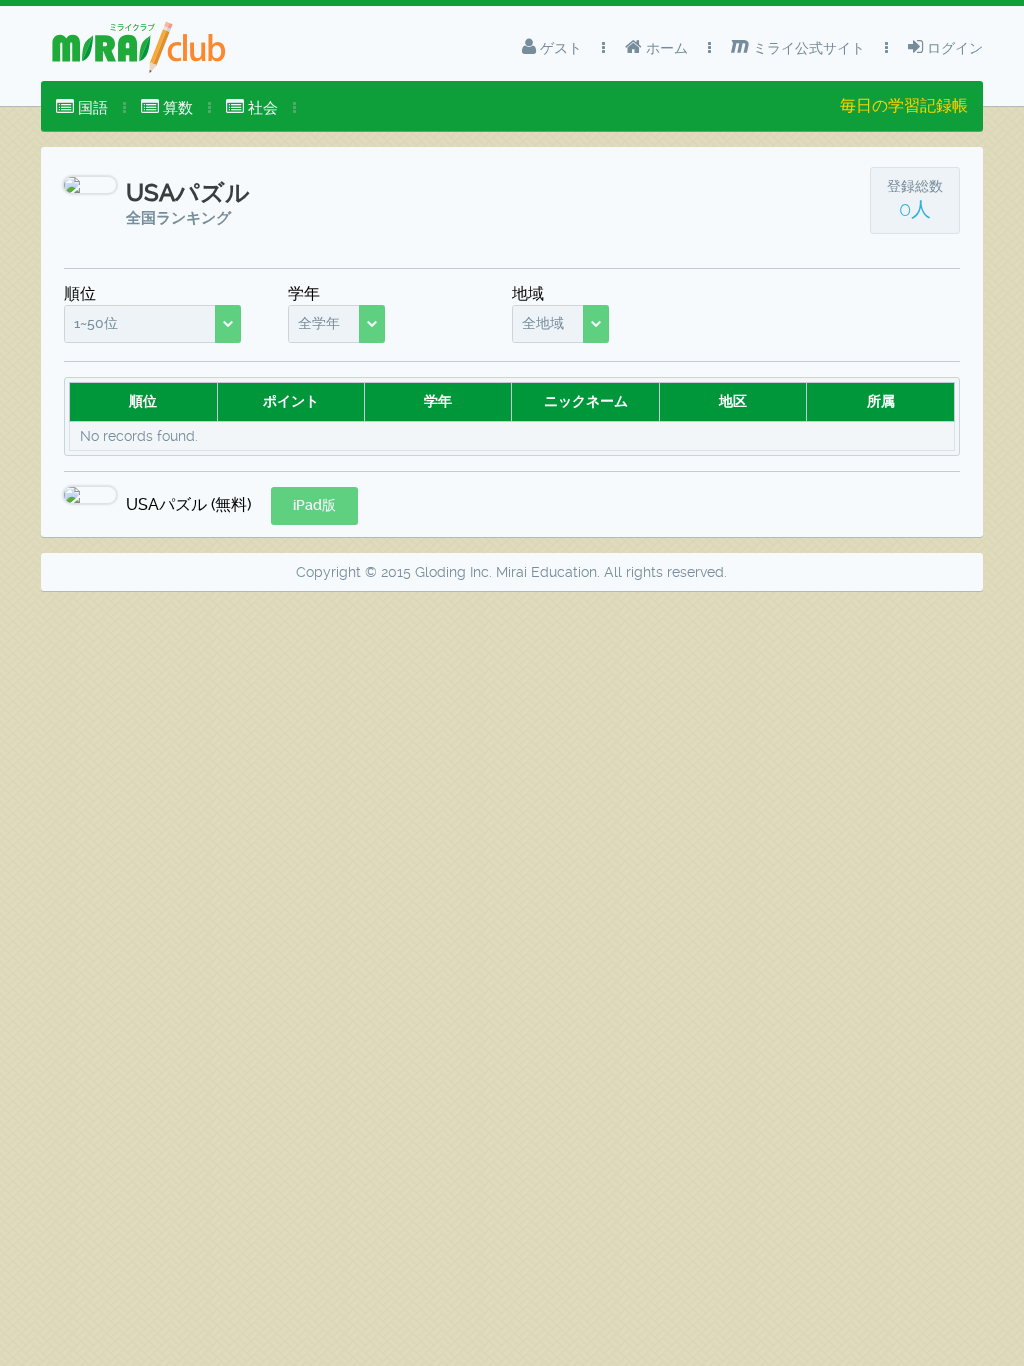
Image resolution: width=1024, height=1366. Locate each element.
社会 (261, 108)
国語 (91, 108)
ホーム (665, 48)
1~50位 (96, 323)
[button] (314, 506)
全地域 (543, 323)
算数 (176, 108)
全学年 (319, 323)
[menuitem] (82, 108)
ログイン (953, 48)
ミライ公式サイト (807, 48)
